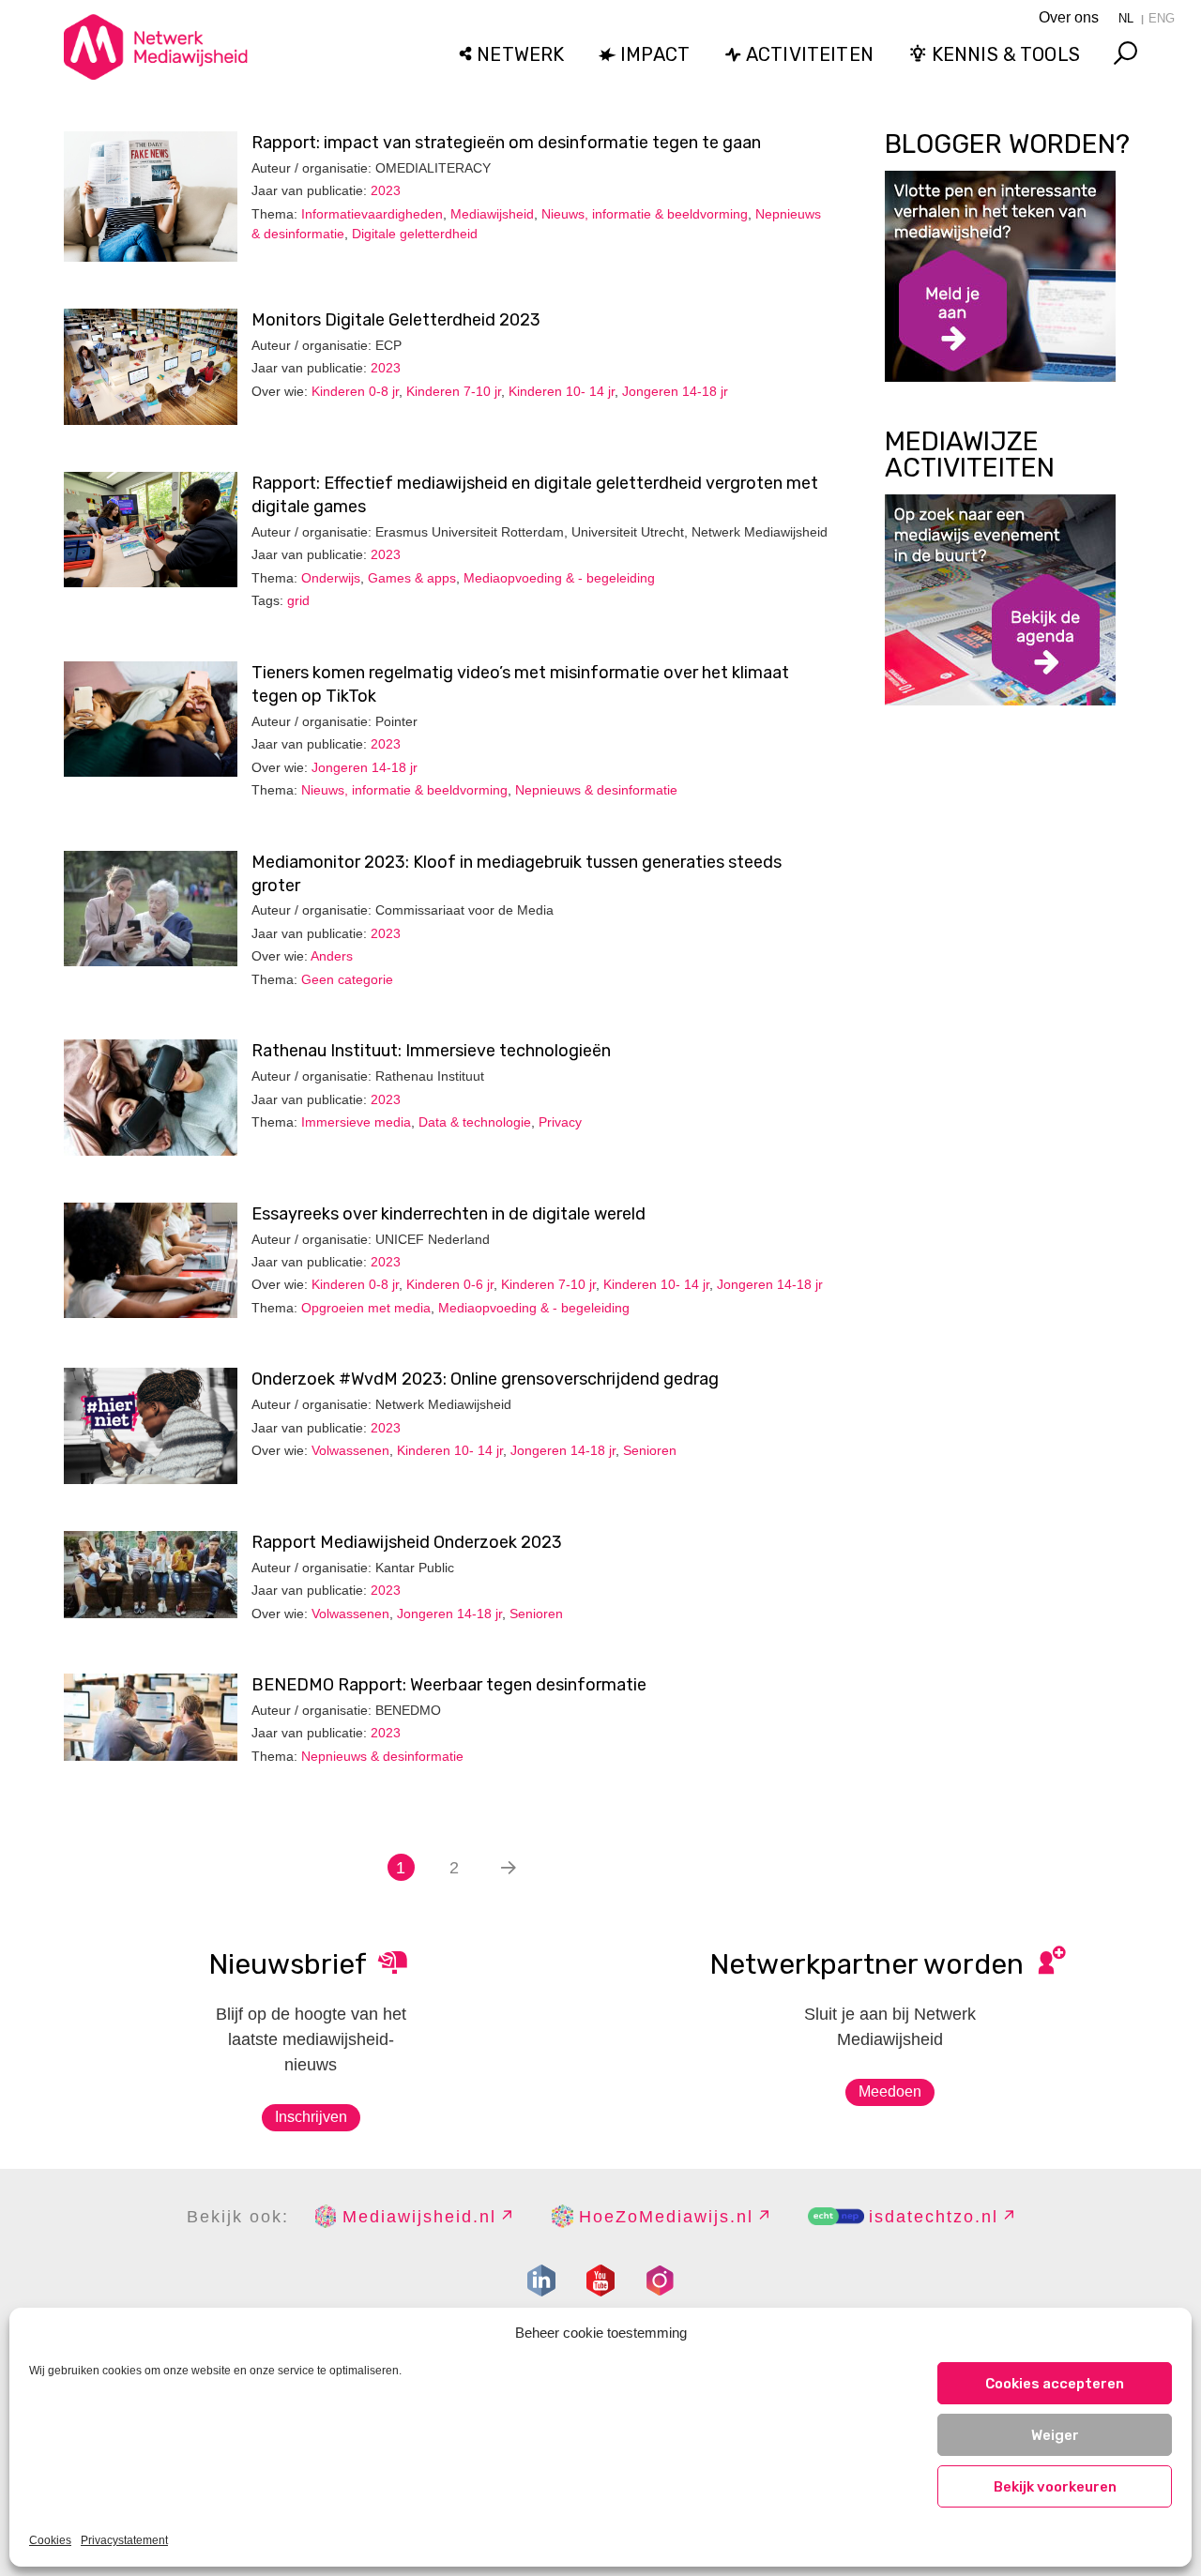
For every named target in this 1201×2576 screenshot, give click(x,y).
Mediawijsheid (492, 214)
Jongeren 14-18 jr (675, 391)
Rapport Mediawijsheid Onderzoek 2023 (407, 1542)
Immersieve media (356, 1122)
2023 (386, 190)
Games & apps (412, 578)
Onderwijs (331, 578)
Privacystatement (124, 2540)
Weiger (1055, 2435)
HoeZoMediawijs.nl (666, 2217)
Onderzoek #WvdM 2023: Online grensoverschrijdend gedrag (485, 1379)
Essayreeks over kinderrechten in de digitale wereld (448, 1214)
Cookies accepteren (1055, 2384)
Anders (332, 956)
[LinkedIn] (541, 2281)
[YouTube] (600, 2281)
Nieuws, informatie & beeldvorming (645, 214)
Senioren (650, 1450)
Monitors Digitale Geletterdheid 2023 (396, 320)
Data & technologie (475, 1122)
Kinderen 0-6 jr (450, 1284)
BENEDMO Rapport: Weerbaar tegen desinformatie (449, 1685)
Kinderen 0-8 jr (355, 391)
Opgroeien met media (366, 1308)
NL (1126, 18)
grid (298, 600)
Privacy (560, 1122)
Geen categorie (347, 979)
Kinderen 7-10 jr (454, 391)
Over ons (1069, 17)
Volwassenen (350, 1450)
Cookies (50, 2540)
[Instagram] (660, 2281)
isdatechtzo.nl (934, 2217)
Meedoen (890, 2091)
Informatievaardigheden (372, 214)
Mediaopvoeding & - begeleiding (559, 578)
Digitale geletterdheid (415, 234)
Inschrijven (311, 2117)
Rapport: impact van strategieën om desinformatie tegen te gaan (506, 143)
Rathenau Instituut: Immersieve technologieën (431, 1051)
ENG (1162, 18)
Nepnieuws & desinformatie (596, 790)
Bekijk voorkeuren (1055, 2487)
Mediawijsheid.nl (419, 2217)
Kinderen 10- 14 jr (562, 391)
